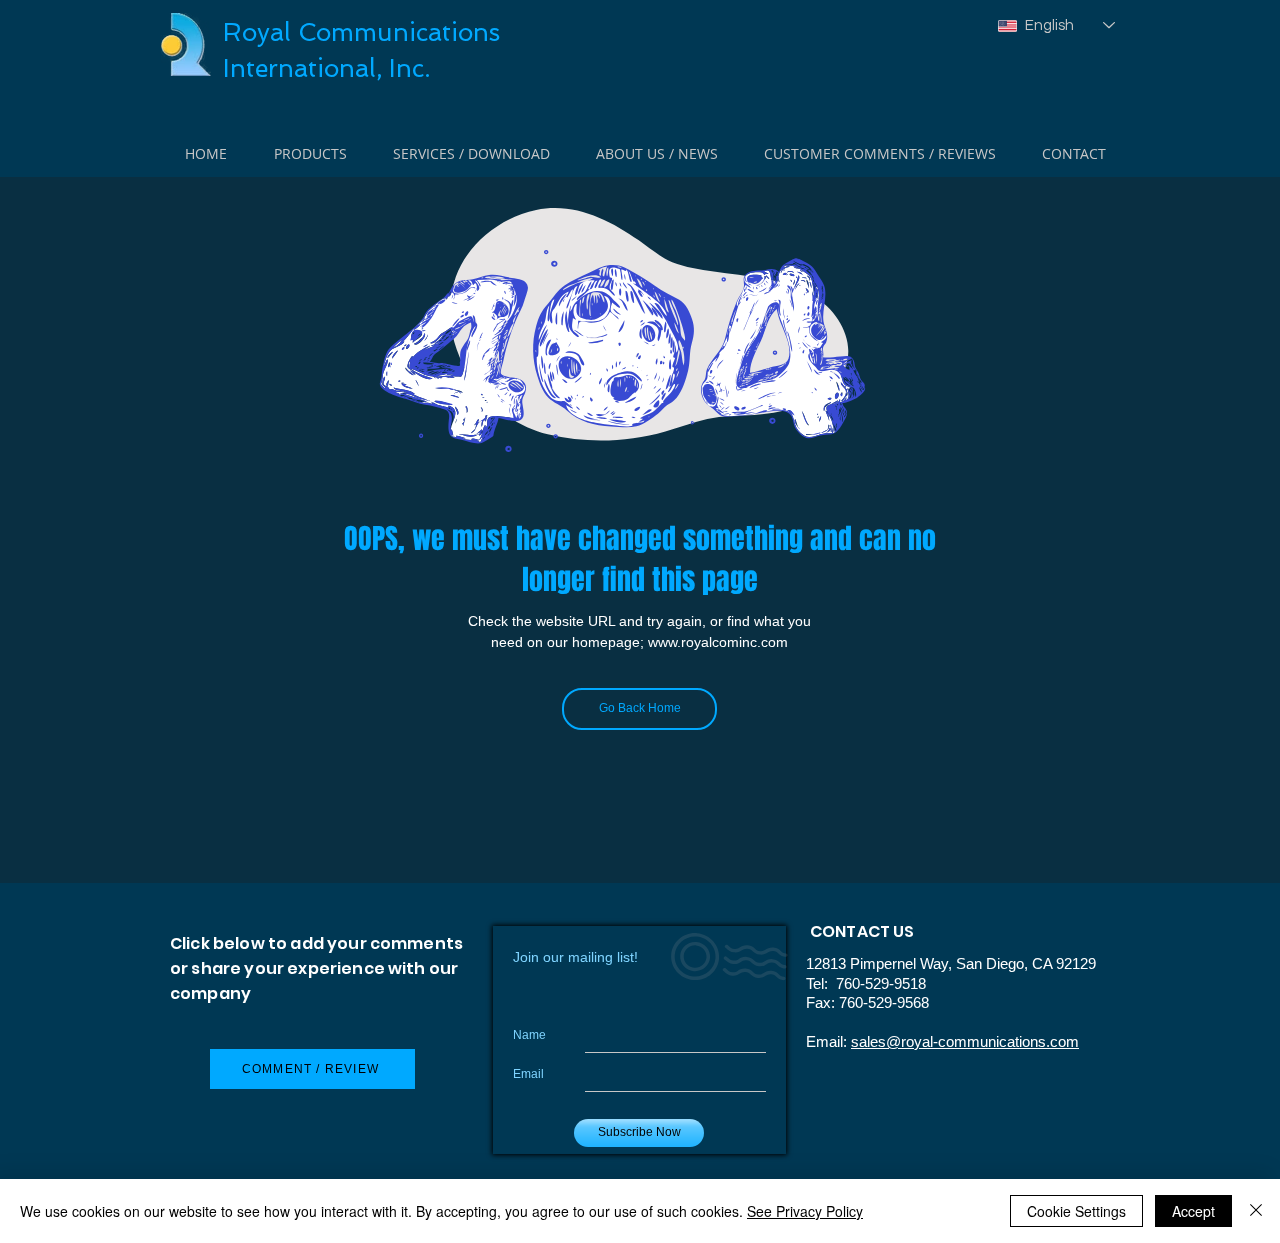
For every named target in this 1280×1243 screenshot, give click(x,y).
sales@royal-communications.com (965, 1041)
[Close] (1256, 1211)
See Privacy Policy (805, 1211)
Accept (1193, 1211)
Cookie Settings (1076, 1211)
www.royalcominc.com (718, 642)
